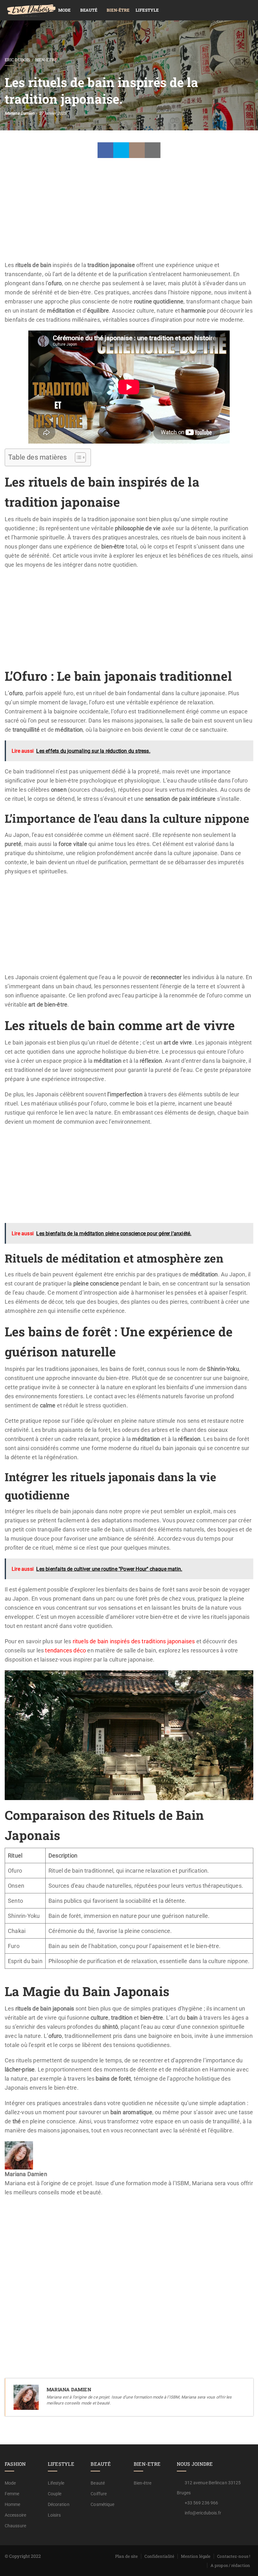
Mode (64, 10)
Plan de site (126, 2556)
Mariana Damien (20, 113)
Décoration (59, 2504)
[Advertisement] (129, 214)
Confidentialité (159, 2556)
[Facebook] (105, 150)
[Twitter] (121, 150)
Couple (55, 2494)
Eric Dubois (17, 60)
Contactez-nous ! (234, 2556)
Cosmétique (102, 2504)
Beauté (89, 10)
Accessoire (15, 2515)
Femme (12, 2494)
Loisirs (54, 2515)
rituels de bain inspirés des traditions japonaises (134, 1641)
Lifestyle (147, 10)
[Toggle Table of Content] (77, 457)
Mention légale (196, 2556)
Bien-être (118, 10)
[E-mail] (9, 2210)
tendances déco (65, 1650)
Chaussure (15, 2526)
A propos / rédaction (230, 2565)
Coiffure (99, 2494)
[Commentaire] (137, 150)
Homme (13, 2504)
